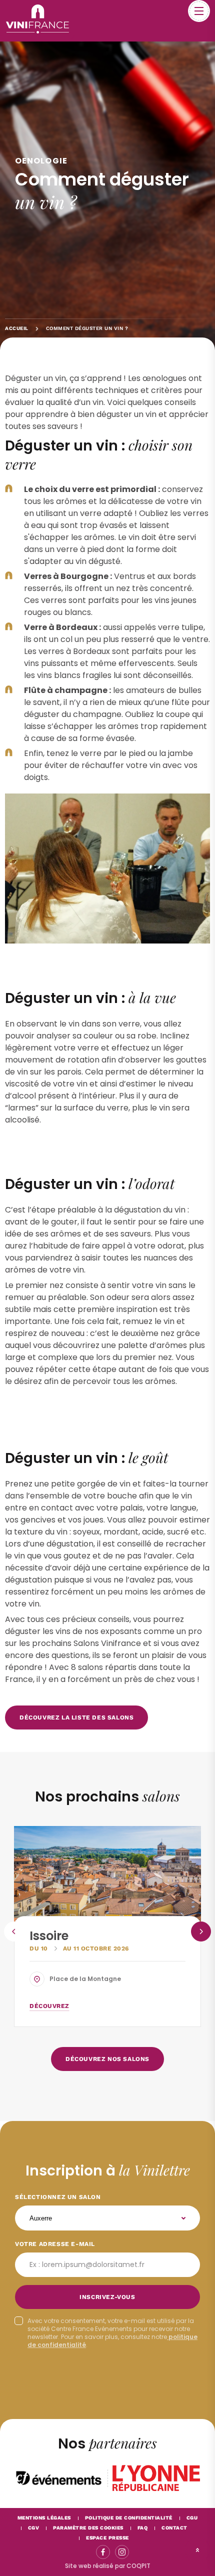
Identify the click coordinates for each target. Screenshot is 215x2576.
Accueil (17, 328)
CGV (34, 2528)
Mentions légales (44, 2518)
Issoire (49, 1936)
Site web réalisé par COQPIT (108, 2566)
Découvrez (49, 2006)
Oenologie (41, 161)
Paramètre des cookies (88, 2528)
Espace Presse (107, 2538)
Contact (174, 2528)
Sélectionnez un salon (58, 2197)
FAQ (143, 2528)
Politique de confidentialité (129, 2518)
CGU (192, 2518)
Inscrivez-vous (107, 2297)
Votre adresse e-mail (55, 2244)
